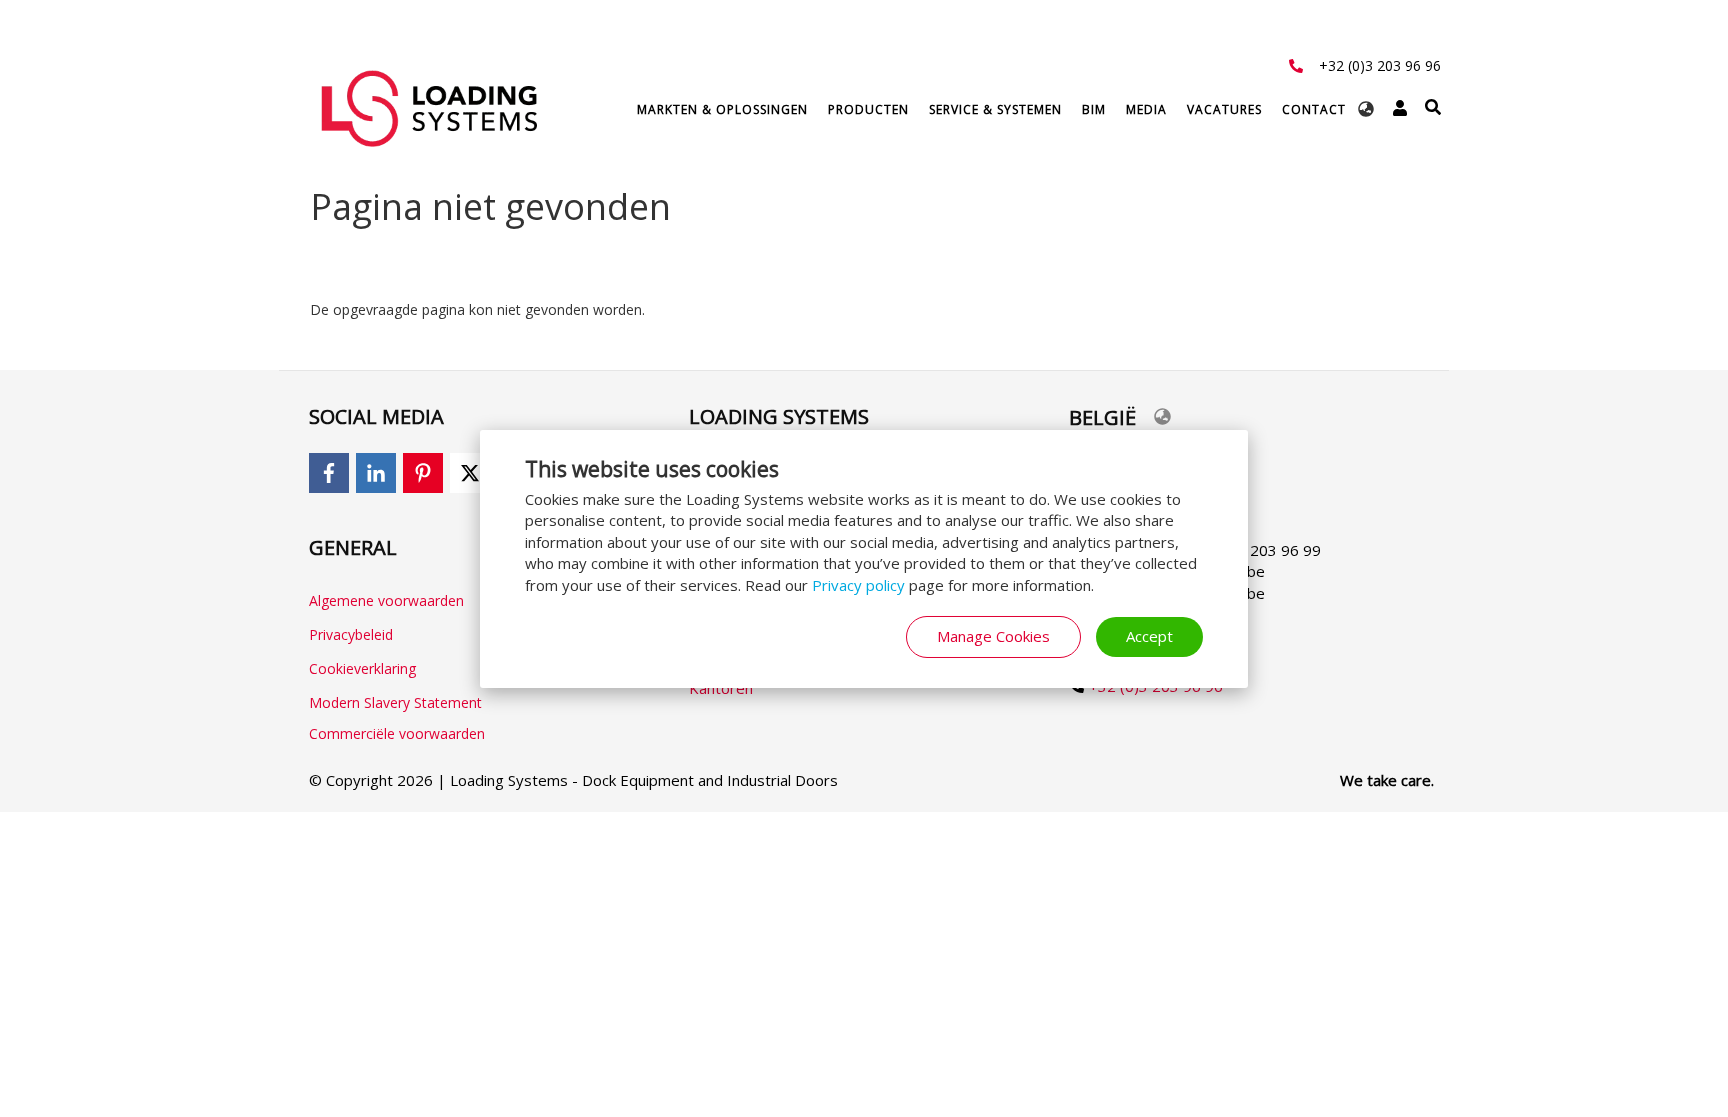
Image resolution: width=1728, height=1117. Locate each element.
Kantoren (721, 688)
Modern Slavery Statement (395, 702)
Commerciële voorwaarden (397, 733)
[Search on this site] (1433, 107)
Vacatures (1224, 109)
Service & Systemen (995, 109)
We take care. (1387, 780)
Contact (1314, 109)
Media (1146, 109)
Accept (1149, 636)
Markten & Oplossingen (722, 109)
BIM (1094, 109)
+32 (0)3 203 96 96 (1380, 65)
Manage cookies (993, 636)
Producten (868, 109)
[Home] (429, 108)
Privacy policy (858, 585)
